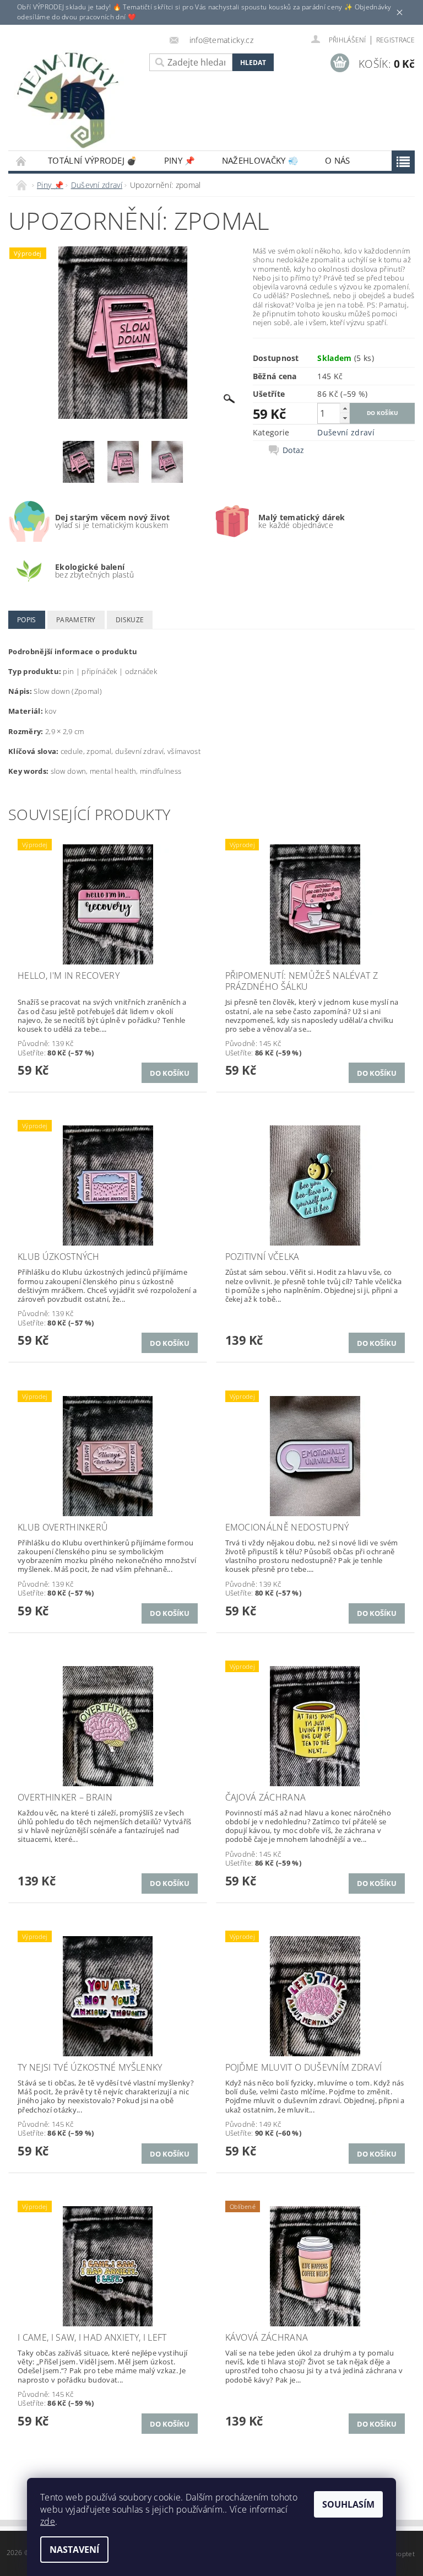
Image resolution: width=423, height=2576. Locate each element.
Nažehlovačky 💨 (260, 160)
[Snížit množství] (345, 418)
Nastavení (74, 2550)
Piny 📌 (180, 160)
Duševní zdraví (346, 432)
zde (48, 2521)
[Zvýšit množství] (345, 408)
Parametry (76, 620)
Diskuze (130, 620)
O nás (338, 160)
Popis (27, 620)
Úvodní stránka (21, 161)
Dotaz (294, 450)
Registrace (395, 40)
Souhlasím (348, 2504)
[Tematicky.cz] (76, 101)
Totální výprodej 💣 (93, 160)
